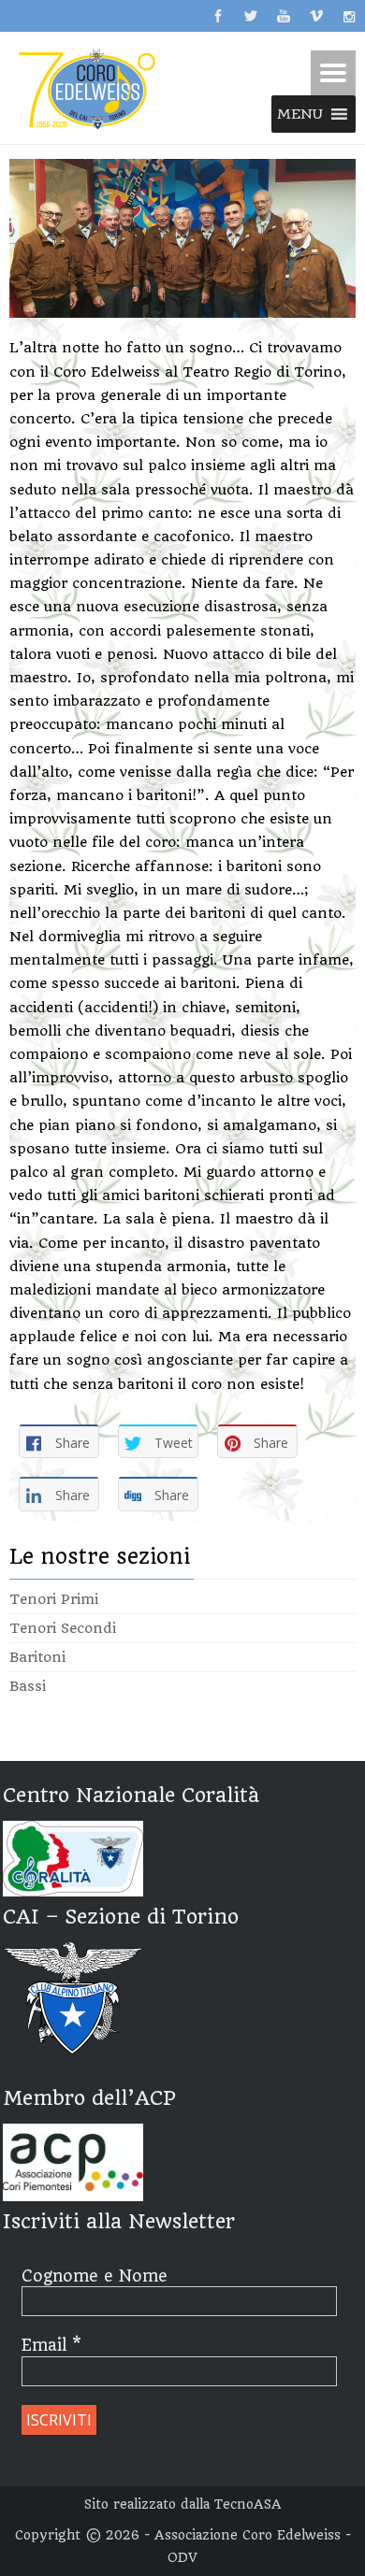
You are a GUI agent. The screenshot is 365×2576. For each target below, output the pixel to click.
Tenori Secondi (63, 1628)
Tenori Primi (54, 1599)
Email (51, 2345)
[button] (300, 114)
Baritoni (37, 1657)
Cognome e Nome (95, 2276)
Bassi (28, 1686)
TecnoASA (248, 2504)
